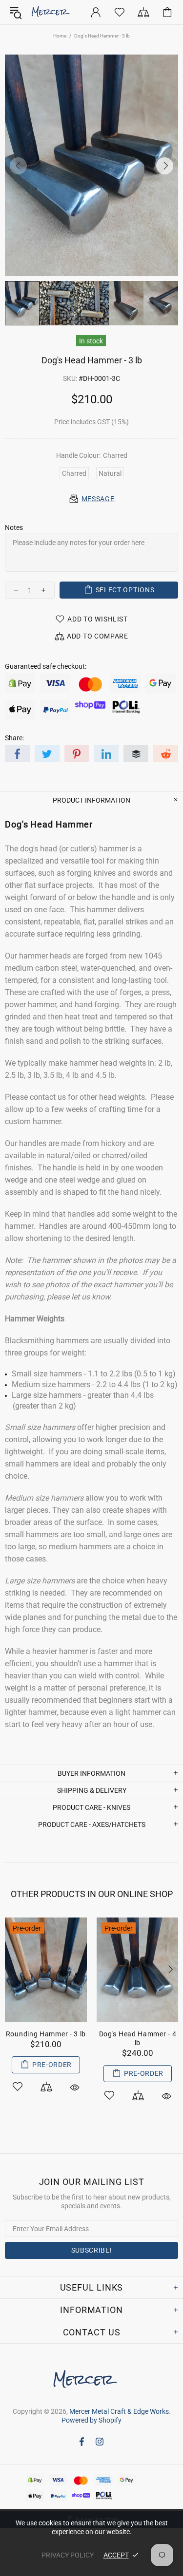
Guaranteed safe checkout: (46, 666)
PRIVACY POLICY (68, 2555)
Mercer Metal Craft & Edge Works (54, 12)
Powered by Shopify (91, 2420)
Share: (14, 738)
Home (60, 36)
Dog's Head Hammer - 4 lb (129, 2038)
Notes (14, 527)
